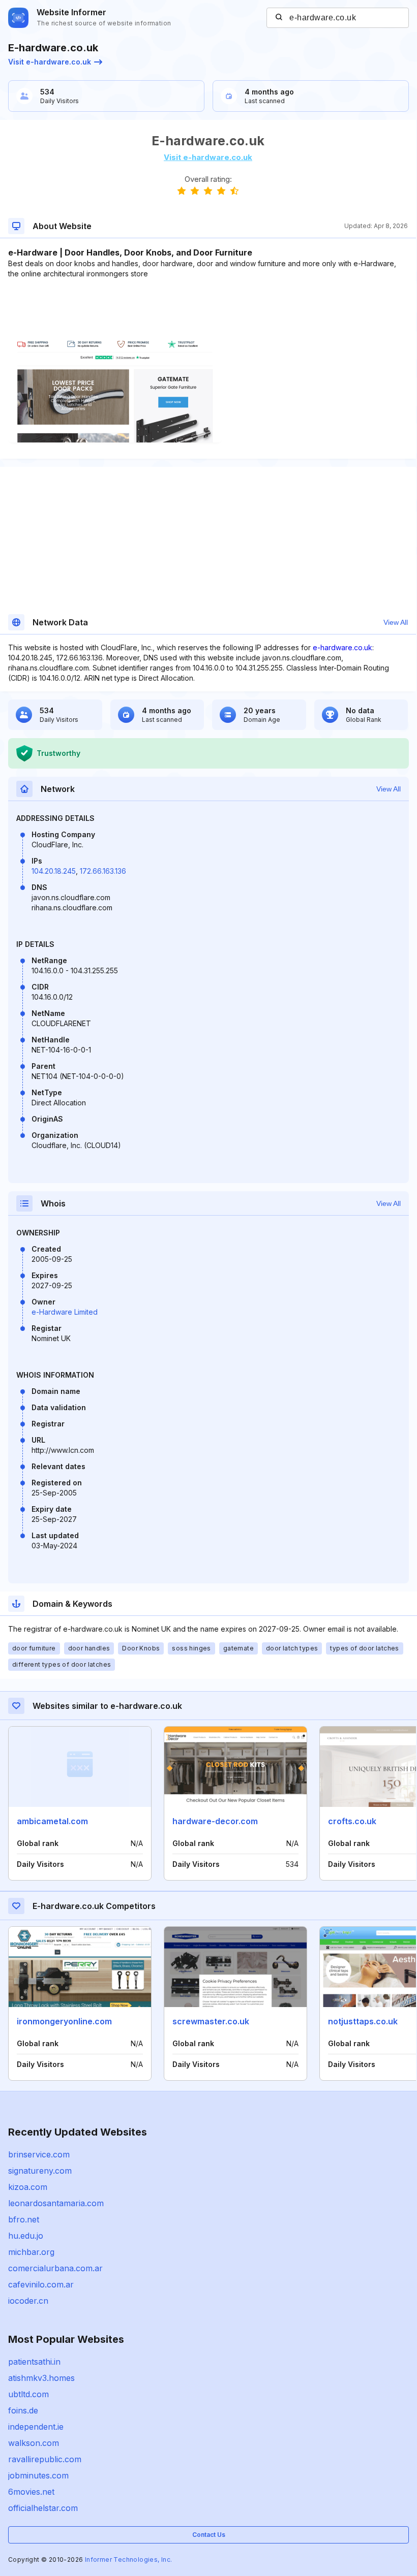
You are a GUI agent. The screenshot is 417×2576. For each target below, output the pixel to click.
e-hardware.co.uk (342, 647)
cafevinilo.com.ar (41, 2284)
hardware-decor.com (215, 1821)
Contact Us (209, 2535)
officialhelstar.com (43, 2508)
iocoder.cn (28, 2301)
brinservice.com (39, 2154)
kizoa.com (28, 2187)
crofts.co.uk (352, 1821)
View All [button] (396, 622)
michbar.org (31, 2252)
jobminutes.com (38, 2475)
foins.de (23, 2410)
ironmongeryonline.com (64, 2021)
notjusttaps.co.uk (363, 2021)
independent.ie (36, 2427)
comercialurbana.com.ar (55, 2268)
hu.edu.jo (26, 2236)
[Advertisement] (208, 310)
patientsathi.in (34, 2362)
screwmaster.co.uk (211, 2021)
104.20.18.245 (54, 871)
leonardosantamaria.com (56, 2203)
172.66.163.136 (103, 871)
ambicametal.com (52, 1821)
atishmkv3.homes (41, 2378)
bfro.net (24, 2219)
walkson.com (34, 2443)
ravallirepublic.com (45, 2459)
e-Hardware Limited (65, 1312)
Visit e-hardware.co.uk (50, 62)
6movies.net (31, 2492)
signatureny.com (40, 2171)
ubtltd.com (28, 2394)
